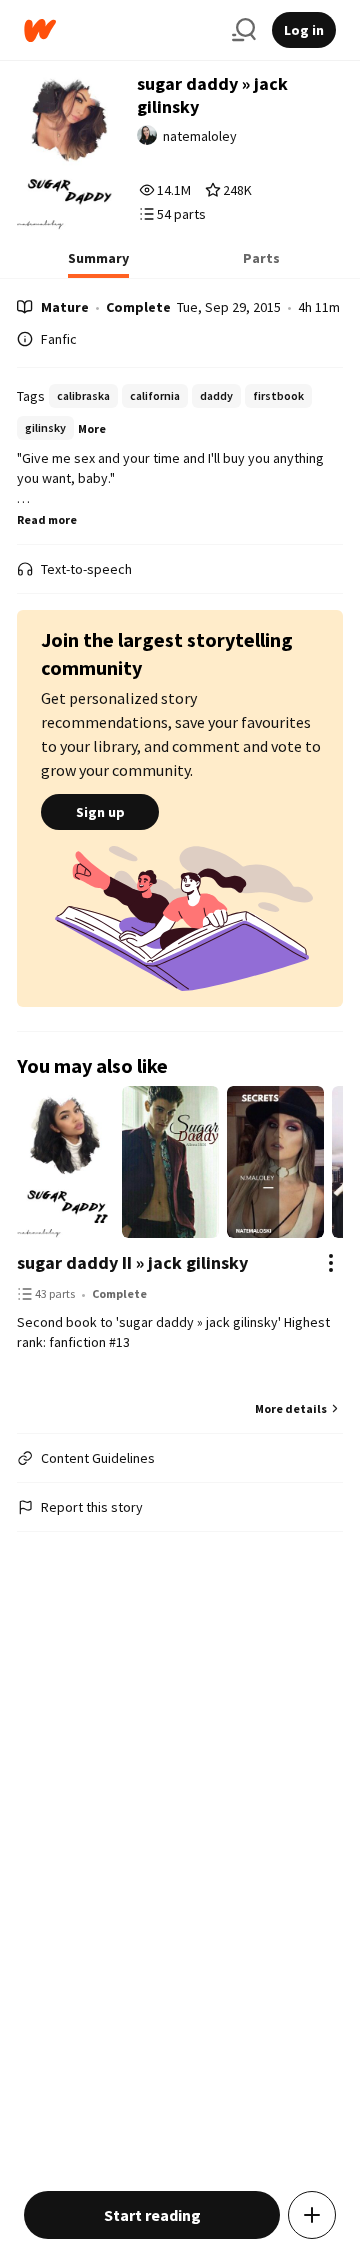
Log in (304, 30)
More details (291, 1408)
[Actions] (331, 1263)
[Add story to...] (312, 2215)
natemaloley (200, 136)
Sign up (100, 812)
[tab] (98, 264)
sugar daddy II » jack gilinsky (132, 1262)
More (92, 428)
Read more (47, 519)
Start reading (152, 2215)
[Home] (120, 30)
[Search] (244, 30)
